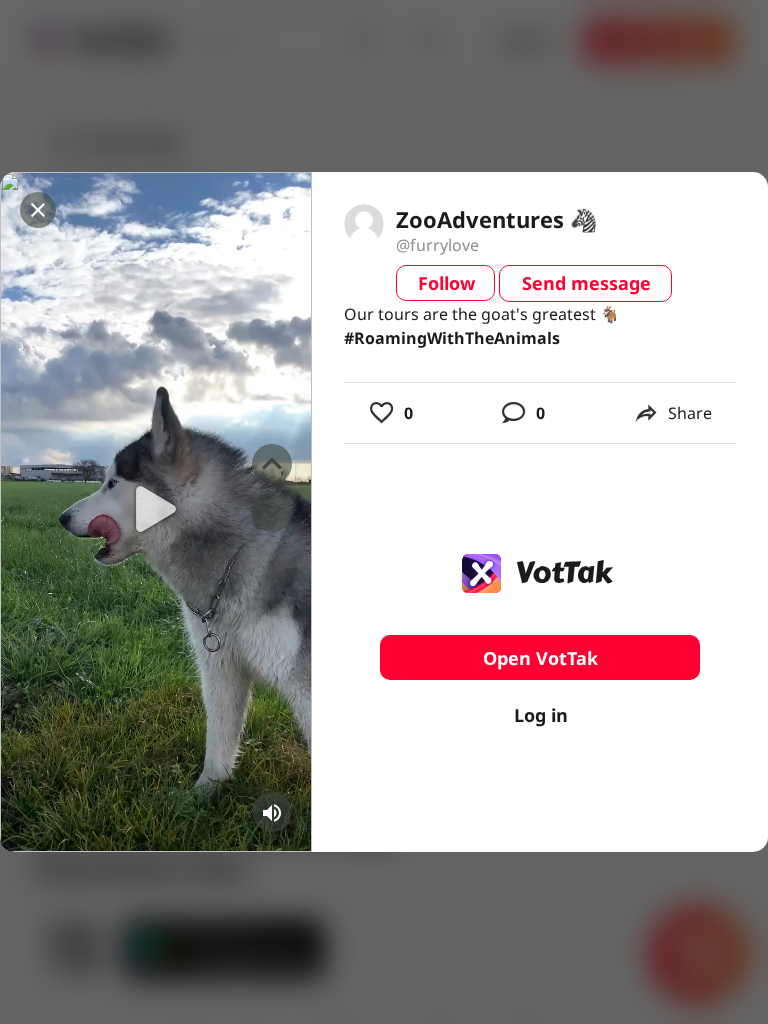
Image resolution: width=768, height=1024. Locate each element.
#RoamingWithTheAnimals (452, 338)
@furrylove (437, 245)
